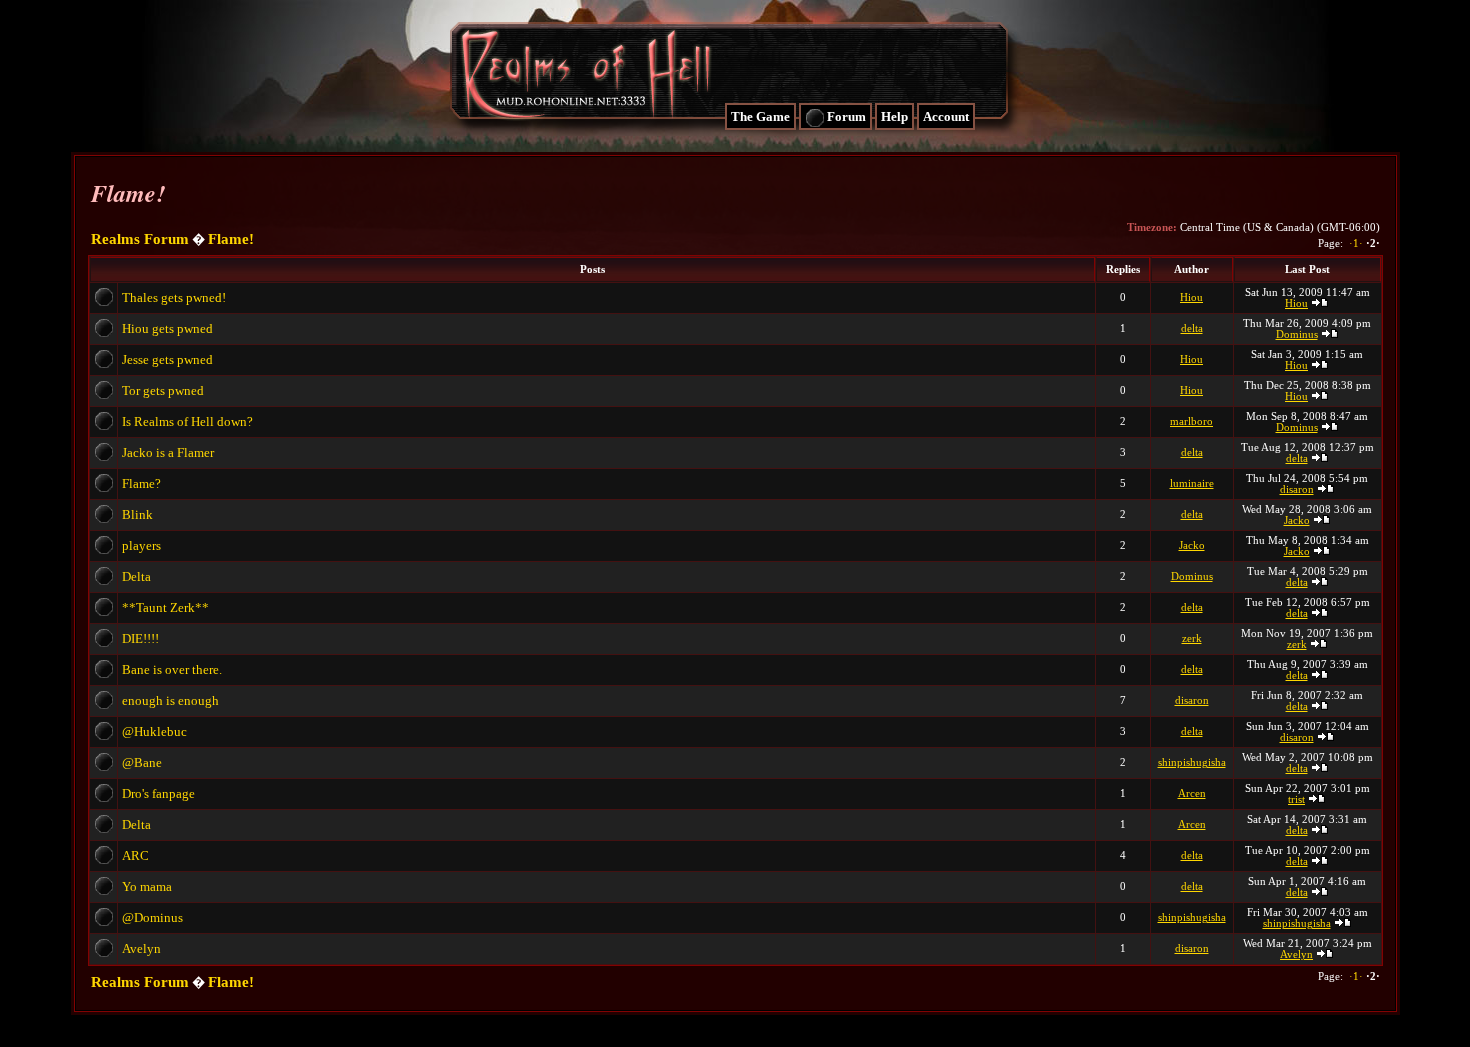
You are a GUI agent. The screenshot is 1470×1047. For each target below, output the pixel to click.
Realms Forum (140, 239)
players (143, 545)
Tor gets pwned (164, 390)
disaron (1297, 489)
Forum (845, 116)
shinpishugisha (1192, 762)
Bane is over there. (173, 669)
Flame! (231, 239)
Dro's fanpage (160, 793)
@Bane (143, 762)
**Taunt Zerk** (167, 607)
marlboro (1191, 421)
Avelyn (143, 948)
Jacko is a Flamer (169, 452)
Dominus (1297, 334)
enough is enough (172, 700)
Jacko (1297, 520)
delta (1192, 328)
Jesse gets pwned (169, 359)
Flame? (143, 483)
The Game (760, 116)
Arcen (1192, 793)
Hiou (1191, 297)
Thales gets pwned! (175, 297)
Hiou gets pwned (169, 328)
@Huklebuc (156, 731)
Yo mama (148, 886)
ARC (137, 855)
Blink (139, 514)
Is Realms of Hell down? (189, 421)
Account (946, 116)
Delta (138, 576)
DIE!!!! (142, 638)
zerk (1192, 638)
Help (894, 116)
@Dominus (154, 917)
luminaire (1192, 483)
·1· (1354, 243)
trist (1296, 799)
